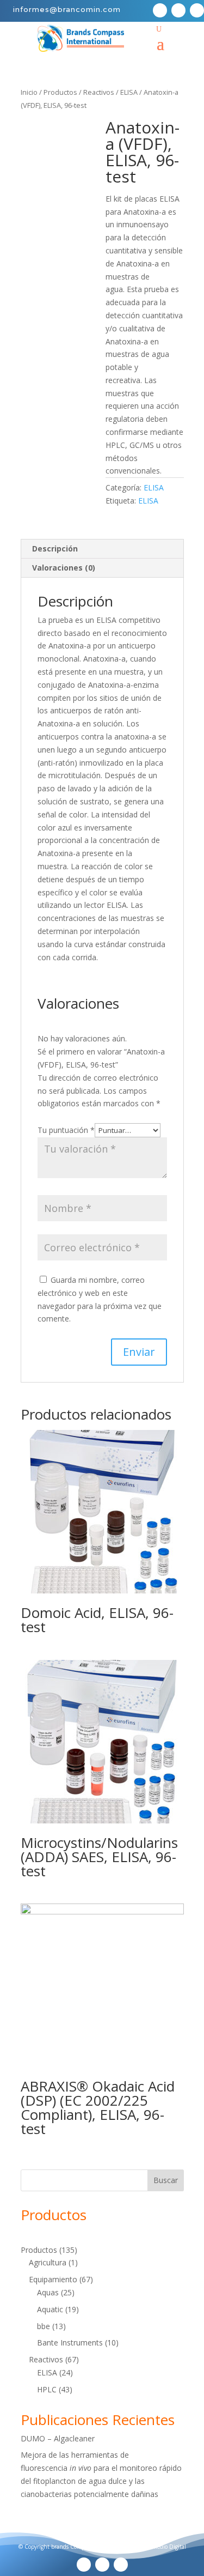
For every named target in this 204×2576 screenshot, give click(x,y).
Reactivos (99, 92)
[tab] (102, 549)
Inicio (29, 92)
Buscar (166, 2180)
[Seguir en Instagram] (197, 10)
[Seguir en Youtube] (178, 10)
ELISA (129, 92)
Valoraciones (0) (64, 568)
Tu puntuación (66, 1130)
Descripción (55, 548)
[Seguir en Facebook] (160, 10)
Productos (60, 92)
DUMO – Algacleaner (58, 2438)
